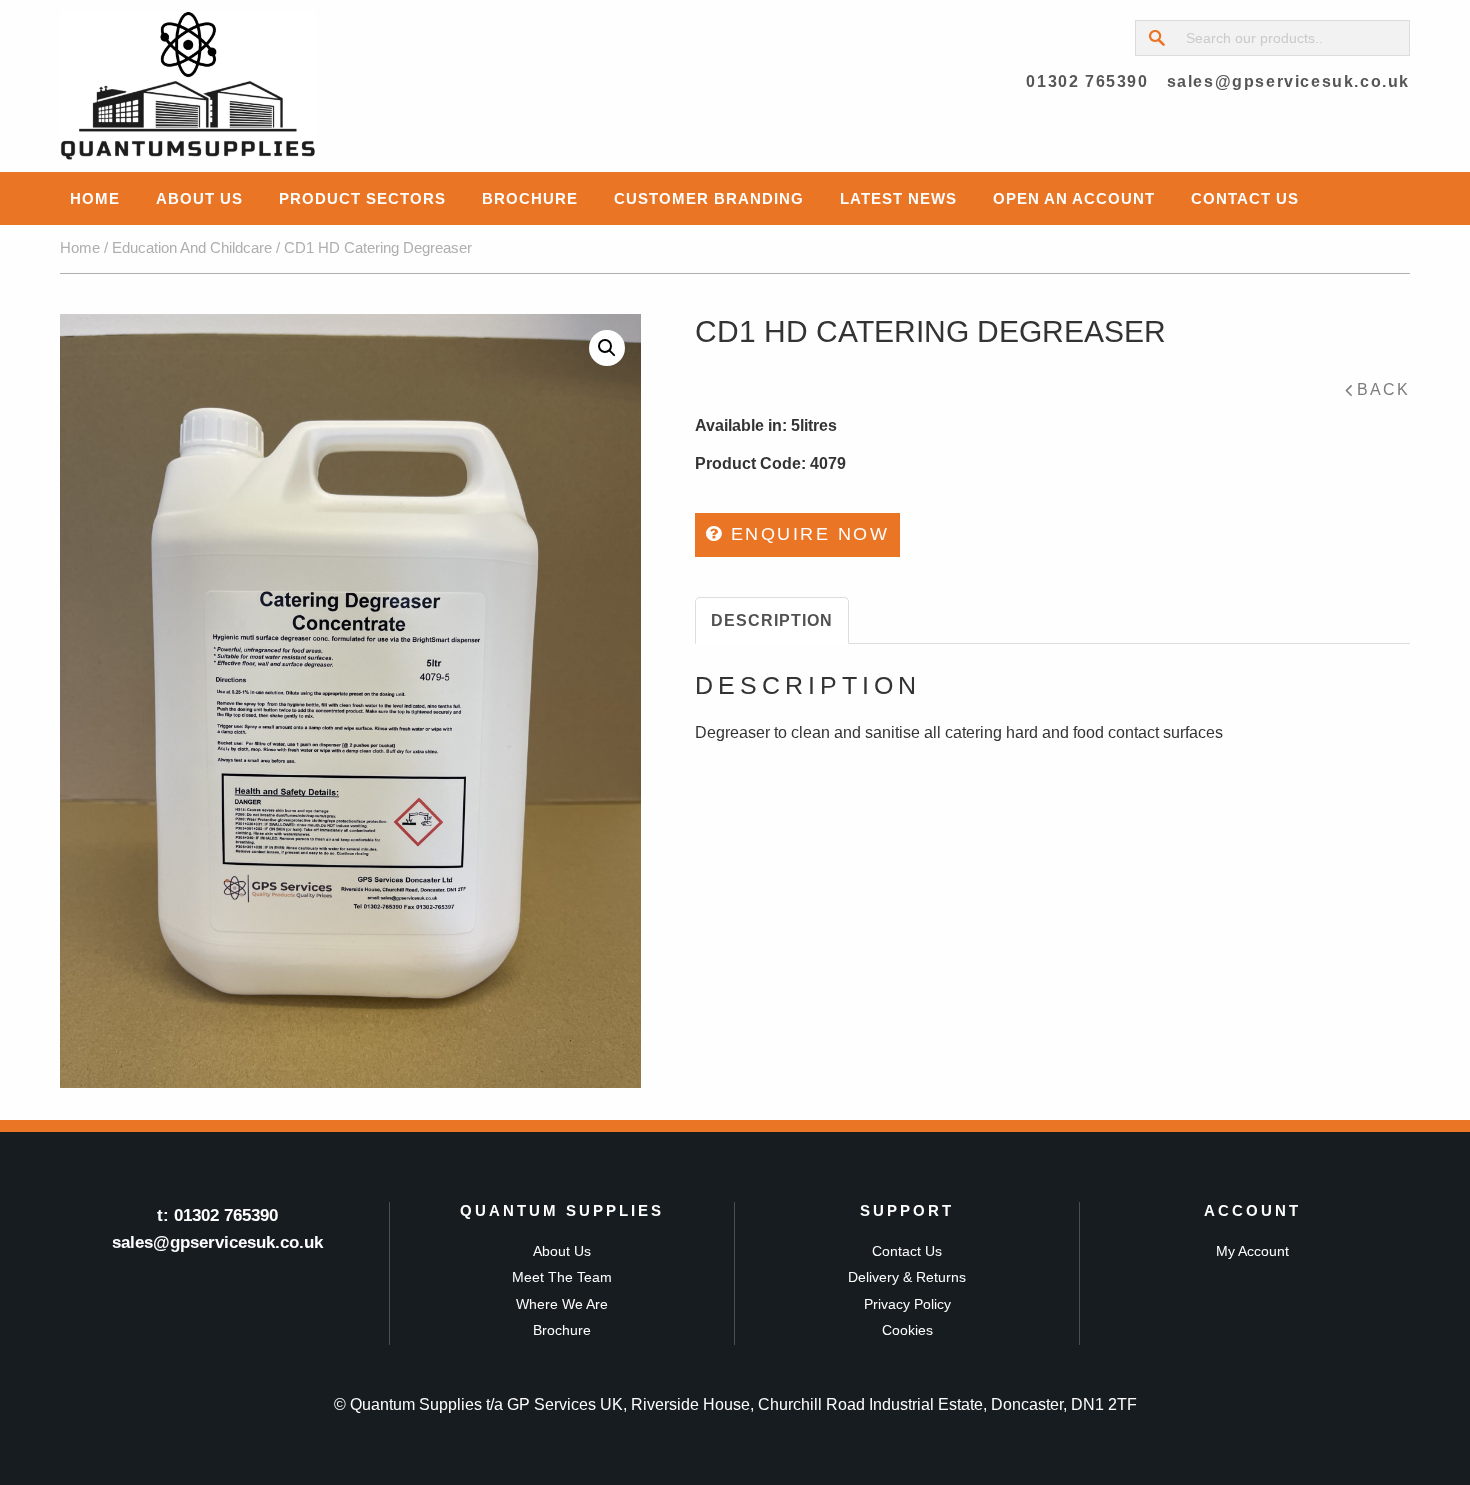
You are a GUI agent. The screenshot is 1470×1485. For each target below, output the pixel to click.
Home (95, 198)
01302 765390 (1087, 81)
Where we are (562, 1304)
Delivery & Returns (907, 1277)
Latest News (898, 198)
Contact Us (1245, 198)
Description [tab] (772, 620)
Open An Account (1074, 198)
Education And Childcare (192, 248)
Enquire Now (806, 534)
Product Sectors (362, 198)
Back (1383, 389)
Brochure (530, 198)
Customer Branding (709, 198)
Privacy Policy (907, 1304)
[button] (607, 348)
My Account (1252, 1251)
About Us (199, 198)
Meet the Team (562, 1277)
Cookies (907, 1330)
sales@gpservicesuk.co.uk (1288, 81)
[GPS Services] (188, 86)
